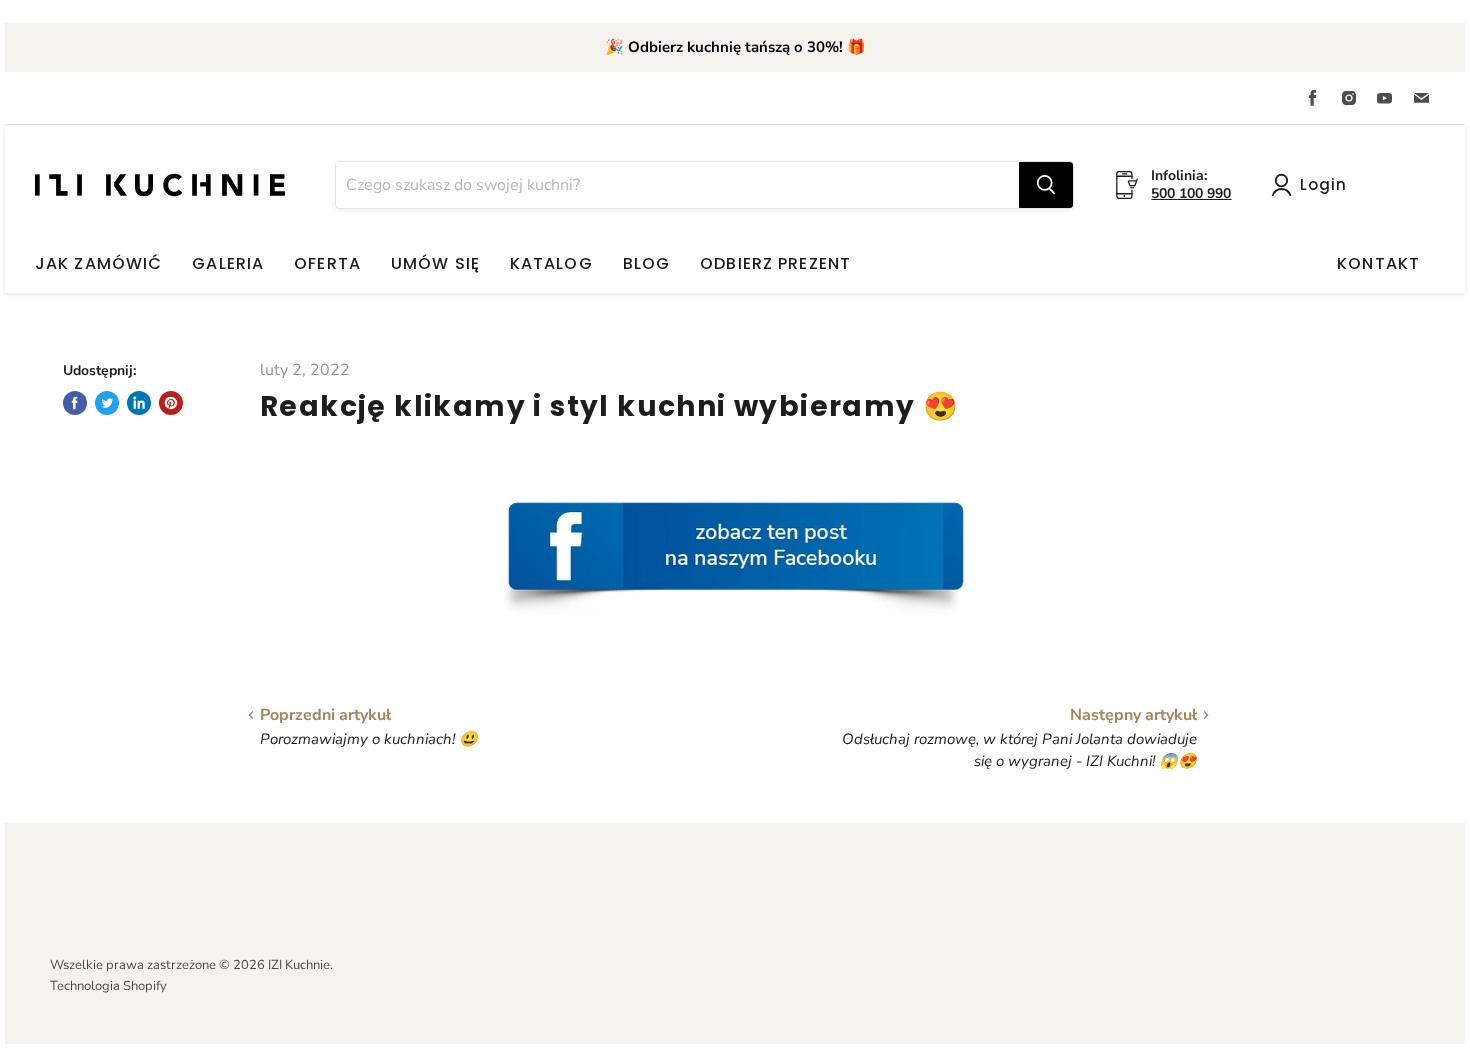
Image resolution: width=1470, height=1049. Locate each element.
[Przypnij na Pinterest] (171, 403)
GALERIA (228, 263)
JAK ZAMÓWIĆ (98, 263)
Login (1323, 184)
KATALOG (551, 263)
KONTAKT (1378, 263)
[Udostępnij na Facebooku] (75, 403)
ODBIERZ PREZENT (775, 263)
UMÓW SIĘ (435, 263)
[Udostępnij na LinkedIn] (139, 403)
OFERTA (327, 263)
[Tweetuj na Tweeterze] (107, 403)
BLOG (646, 263)
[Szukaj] (1046, 185)
